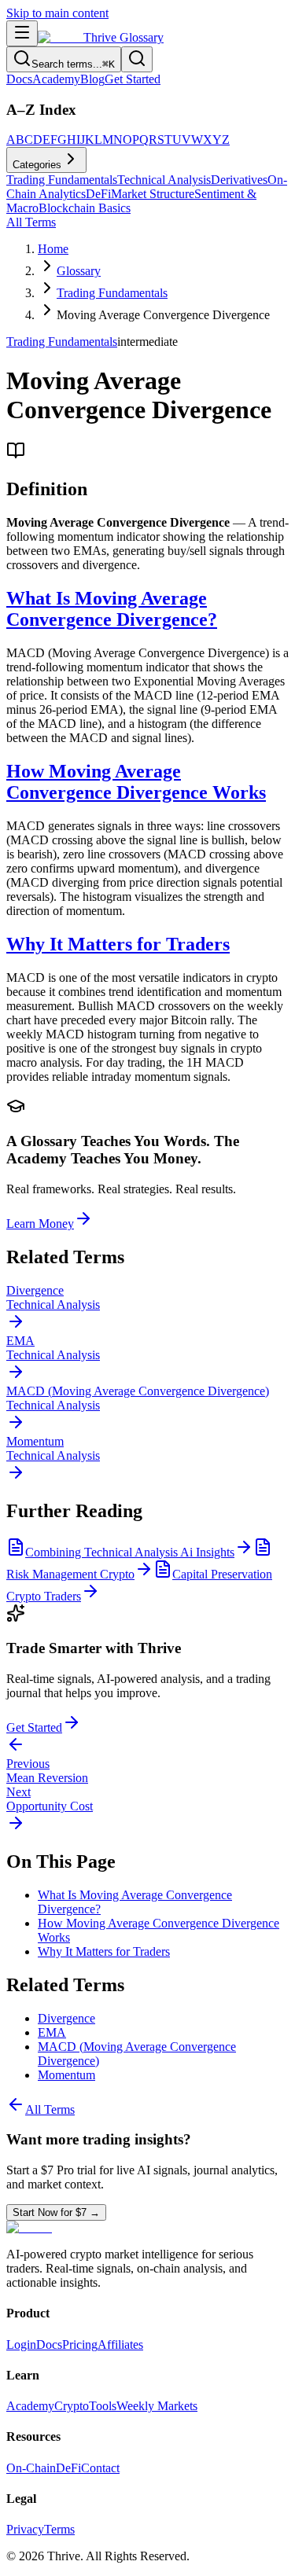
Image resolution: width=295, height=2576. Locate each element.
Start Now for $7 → (56, 2212)
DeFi (98, 194)
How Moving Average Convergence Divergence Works (136, 782)
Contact (100, 2468)
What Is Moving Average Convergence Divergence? (112, 609)
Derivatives (239, 180)
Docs (19, 79)
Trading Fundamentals (62, 180)
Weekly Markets (157, 2406)
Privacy (25, 2529)
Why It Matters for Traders (118, 944)
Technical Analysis (164, 180)
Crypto (72, 2406)
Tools (103, 2406)
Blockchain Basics (85, 208)
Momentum (66, 2075)
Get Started (133, 79)
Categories (37, 165)
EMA (52, 2032)
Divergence (66, 2018)
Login (21, 2344)
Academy (56, 79)
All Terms (31, 222)
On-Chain (31, 2468)
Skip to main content (57, 13)
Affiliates (120, 2344)
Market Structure (153, 194)
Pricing (80, 2344)
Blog (92, 79)
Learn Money (40, 1224)
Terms (59, 2529)
